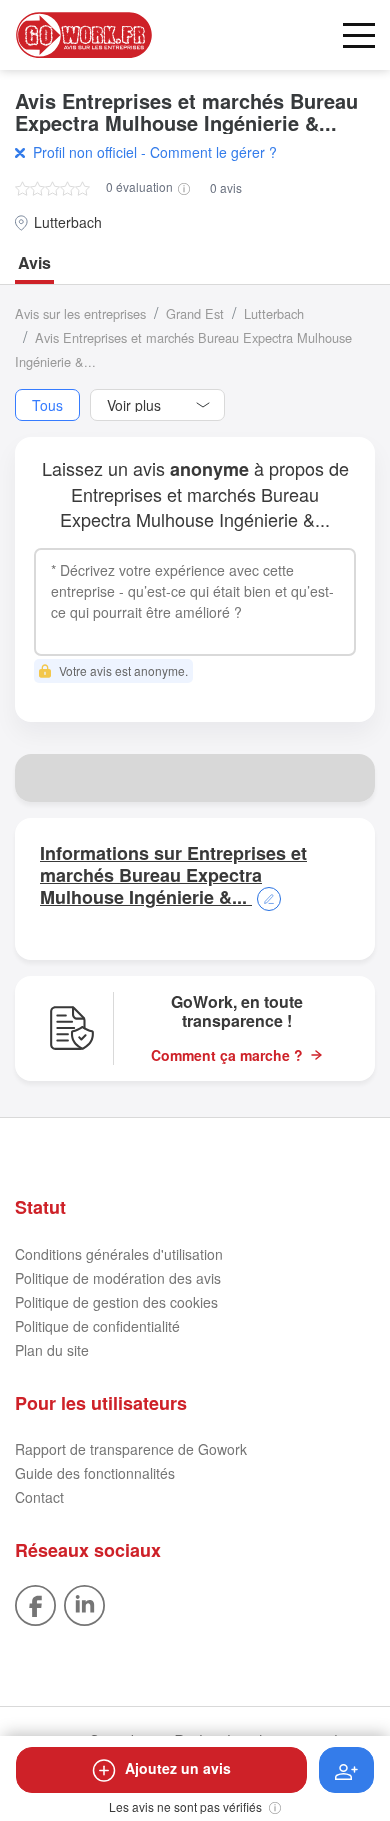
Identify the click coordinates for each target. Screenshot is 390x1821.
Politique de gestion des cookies (116, 1302)
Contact (39, 1497)
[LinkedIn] (84, 1603)
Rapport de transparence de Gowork (131, 1449)
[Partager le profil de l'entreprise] (351, 778)
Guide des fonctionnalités (95, 1473)
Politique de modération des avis (118, 1278)
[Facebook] (35, 1603)
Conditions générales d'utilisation (119, 1254)
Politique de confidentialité (97, 1326)
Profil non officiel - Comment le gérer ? (155, 152)
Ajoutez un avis (178, 1768)
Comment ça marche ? (227, 1055)
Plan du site (52, 1350)
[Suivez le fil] (346, 1770)
